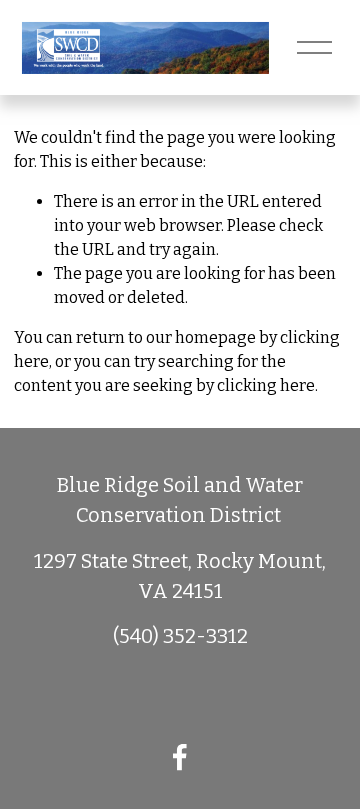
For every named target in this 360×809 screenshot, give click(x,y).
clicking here (266, 385)
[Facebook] (180, 757)
